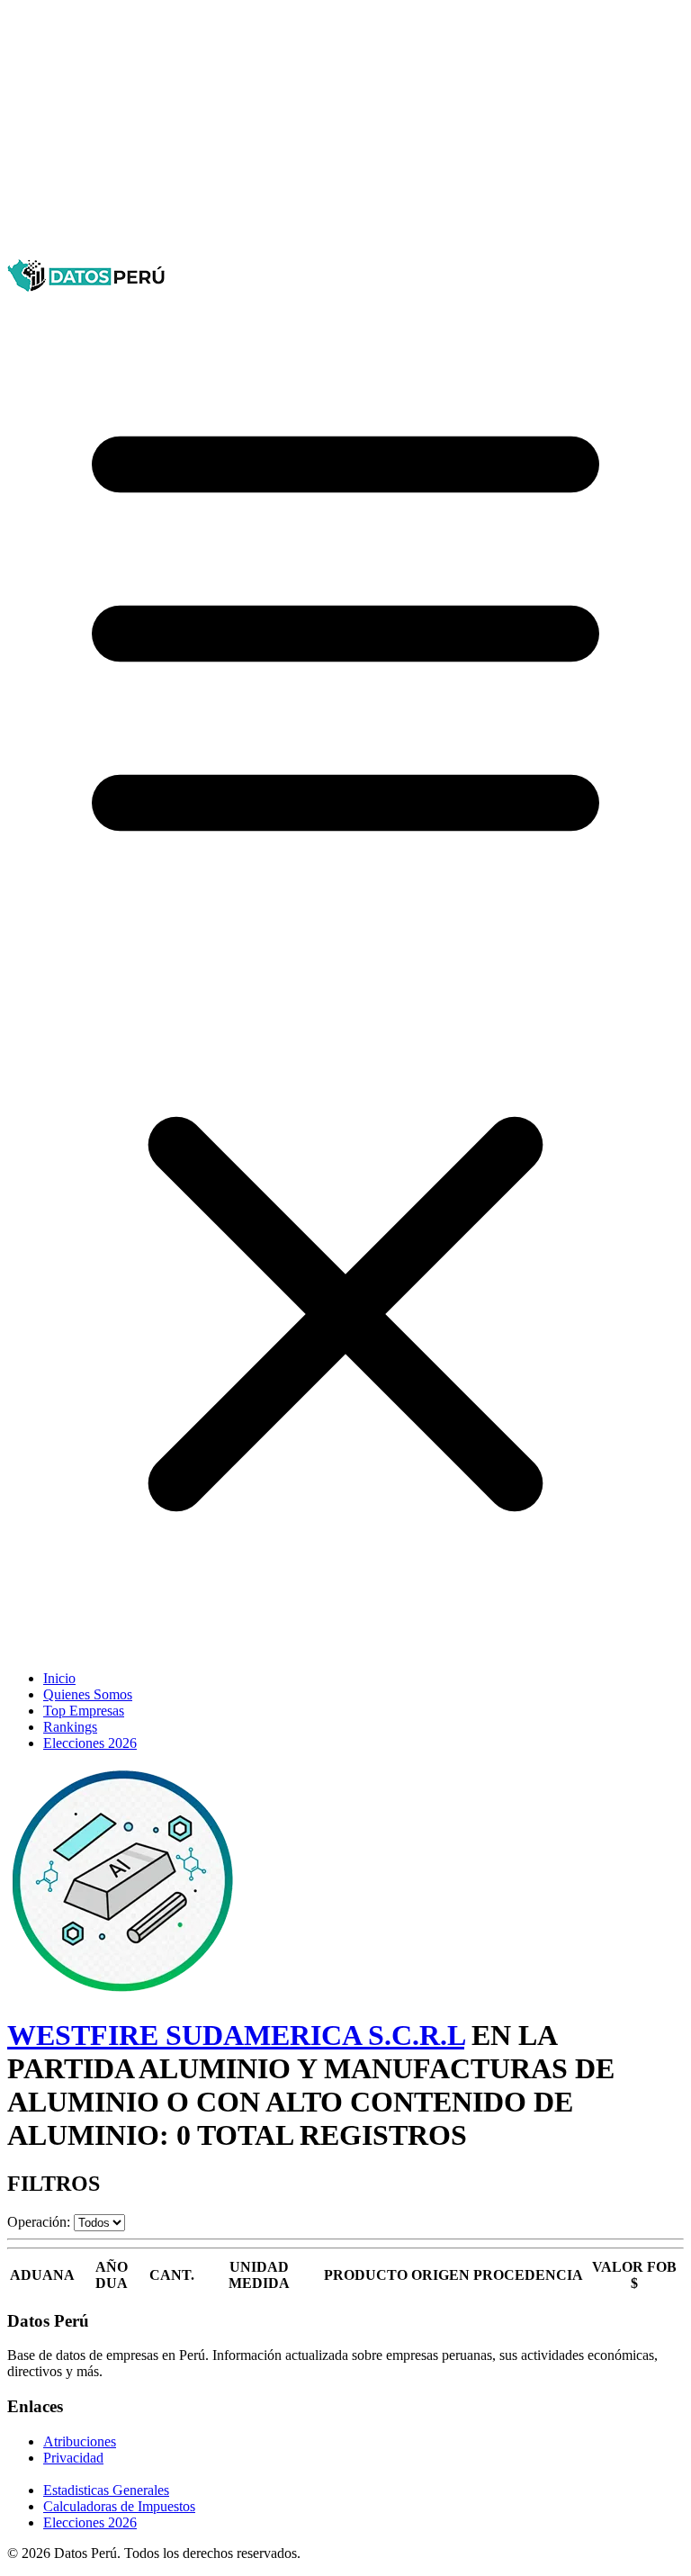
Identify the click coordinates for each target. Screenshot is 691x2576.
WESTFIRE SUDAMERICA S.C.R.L (236, 2035)
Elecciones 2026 (90, 1743)
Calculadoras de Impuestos (119, 2506)
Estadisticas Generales (106, 2490)
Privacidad (73, 2458)
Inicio (59, 1678)
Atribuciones (80, 2441)
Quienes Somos (88, 1694)
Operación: (39, 2222)
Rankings (70, 1727)
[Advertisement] (345, 133)
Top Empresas (84, 1711)
